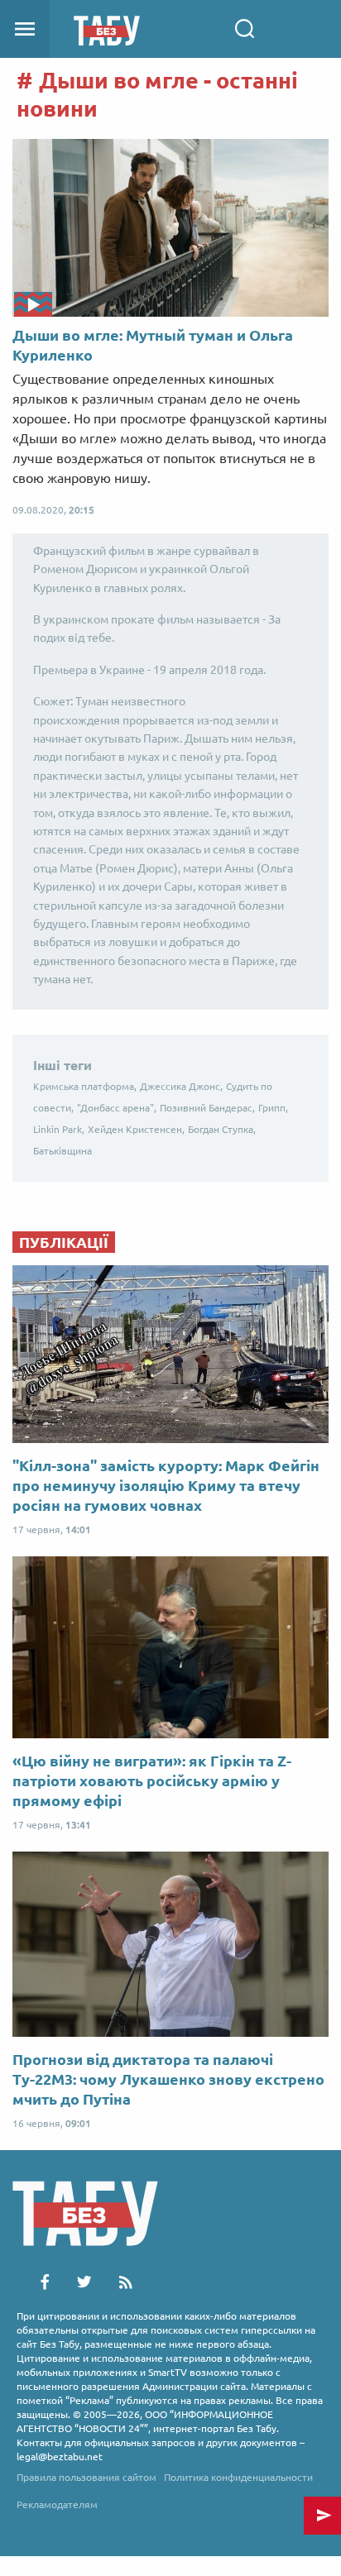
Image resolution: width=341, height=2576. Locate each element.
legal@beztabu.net (60, 2457)
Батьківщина (62, 1151)
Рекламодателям (57, 2504)
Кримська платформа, (85, 1086)
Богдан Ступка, (222, 1129)
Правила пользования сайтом (86, 2477)
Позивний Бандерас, (207, 1108)
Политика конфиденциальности (238, 2477)
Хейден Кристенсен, (136, 1129)
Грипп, (273, 1108)
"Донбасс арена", (117, 1108)
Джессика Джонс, (181, 1086)
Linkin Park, (59, 1129)
